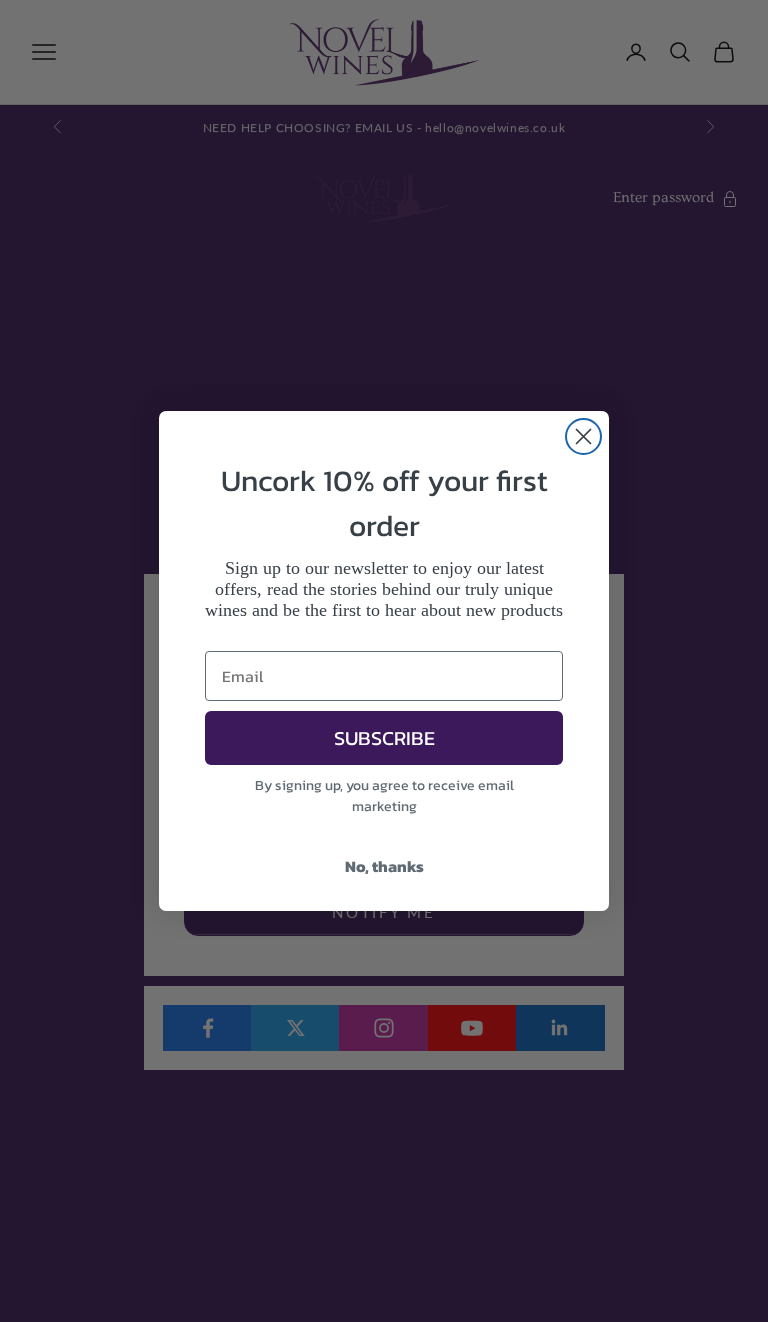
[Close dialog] (583, 436)
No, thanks (384, 866)
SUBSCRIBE (384, 738)
